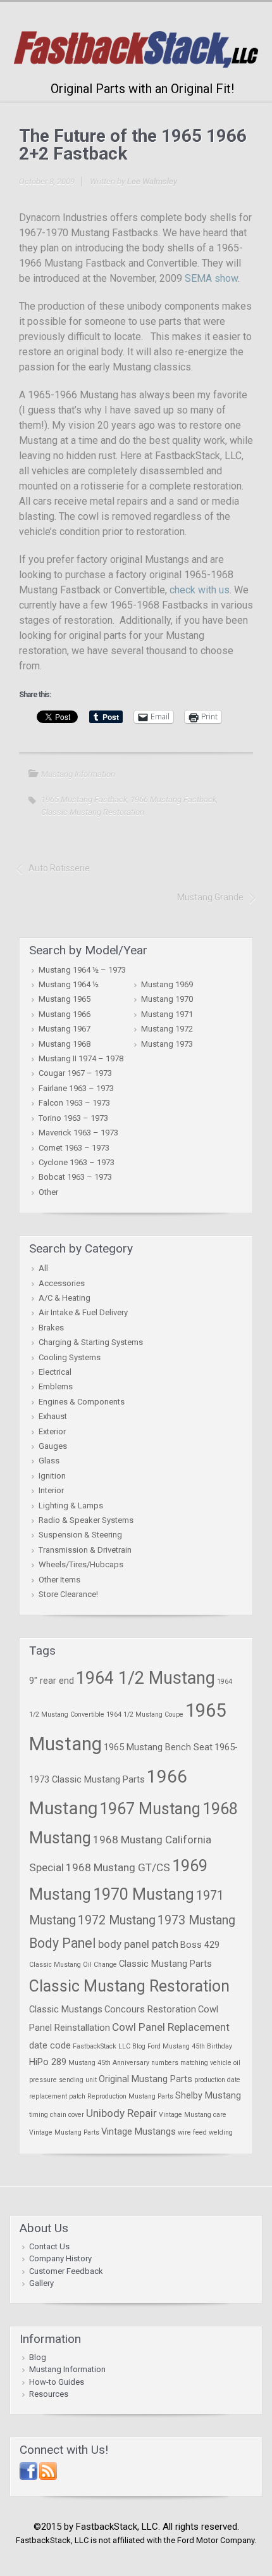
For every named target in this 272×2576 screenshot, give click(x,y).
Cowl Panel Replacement (171, 2027)
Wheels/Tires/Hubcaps (81, 1564)
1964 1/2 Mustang (145, 1678)
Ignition (52, 1476)
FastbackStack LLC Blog (109, 2046)
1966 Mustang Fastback (173, 799)
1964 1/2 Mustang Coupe (145, 1714)
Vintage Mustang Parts (64, 2132)
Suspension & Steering (80, 1535)
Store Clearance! (68, 1594)
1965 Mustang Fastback (84, 799)
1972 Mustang (117, 1920)
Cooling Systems (70, 1357)
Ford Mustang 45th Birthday (190, 2046)
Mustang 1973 (167, 1044)
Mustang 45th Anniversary (109, 2063)
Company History (60, 2258)
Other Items (59, 1580)
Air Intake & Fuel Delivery (83, 1312)
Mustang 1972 (167, 1029)
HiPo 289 (48, 2062)
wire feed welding (205, 2132)
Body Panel (63, 1943)
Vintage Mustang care (193, 2115)
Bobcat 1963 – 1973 (75, 1177)
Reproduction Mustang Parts (130, 2096)
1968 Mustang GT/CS (118, 1867)
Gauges (53, 1446)
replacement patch (57, 2096)
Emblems (56, 1386)
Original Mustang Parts (145, 2079)
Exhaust (53, 1416)
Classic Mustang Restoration (93, 812)
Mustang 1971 (167, 1014)
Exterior (52, 1431)
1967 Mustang (150, 1809)
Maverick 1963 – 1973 (78, 1133)
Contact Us (49, 2246)
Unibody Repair (121, 2113)
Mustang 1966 (65, 1014)
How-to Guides (57, 2382)
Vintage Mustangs (139, 2131)
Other (48, 1192)
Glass (49, 1461)
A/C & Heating (65, 1298)
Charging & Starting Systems (91, 1342)
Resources (49, 2394)
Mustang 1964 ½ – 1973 (82, 970)
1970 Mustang (144, 1894)
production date (217, 2080)
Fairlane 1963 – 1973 (76, 1088)
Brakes (51, 1328)
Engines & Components (82, 1402)
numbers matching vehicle (191, 2063)
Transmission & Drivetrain (85, 1550)
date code (50, 2045)
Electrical (55, 1372)
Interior (51, 1490)
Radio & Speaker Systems (86, 1520)
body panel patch (138, 1944)
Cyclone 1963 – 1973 (77, 1162)
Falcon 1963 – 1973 (74, 1103)
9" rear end (52, 1681)
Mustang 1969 (167, 984)
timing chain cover (57, 2115)
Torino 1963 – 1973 (73, 1118)
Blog (38, 2357)
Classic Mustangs (66, 2009)
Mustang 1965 (65, 999)
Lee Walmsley (152, 181)
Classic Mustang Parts (165, 1964)
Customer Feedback (66, 2271)
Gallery (41, 2283)
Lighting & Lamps (71, 1506)
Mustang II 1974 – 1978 (81, 1058)
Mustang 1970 (167, 999)
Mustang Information (78, 774)
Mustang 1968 (65, 1044)
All (43, 1268)
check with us (200, 590)
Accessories (62, 1283)
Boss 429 (200, 1945)
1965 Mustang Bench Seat (158, 1747)
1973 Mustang (196, 1920)
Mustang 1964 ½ (69, 984)
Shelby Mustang (208, 2095)
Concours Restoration (150, 2009)
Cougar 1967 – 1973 (75, 1073)
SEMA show (211, 278)
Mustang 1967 (65, 1029)
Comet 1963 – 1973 (74, 1148)
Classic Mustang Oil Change (73, 1965)
